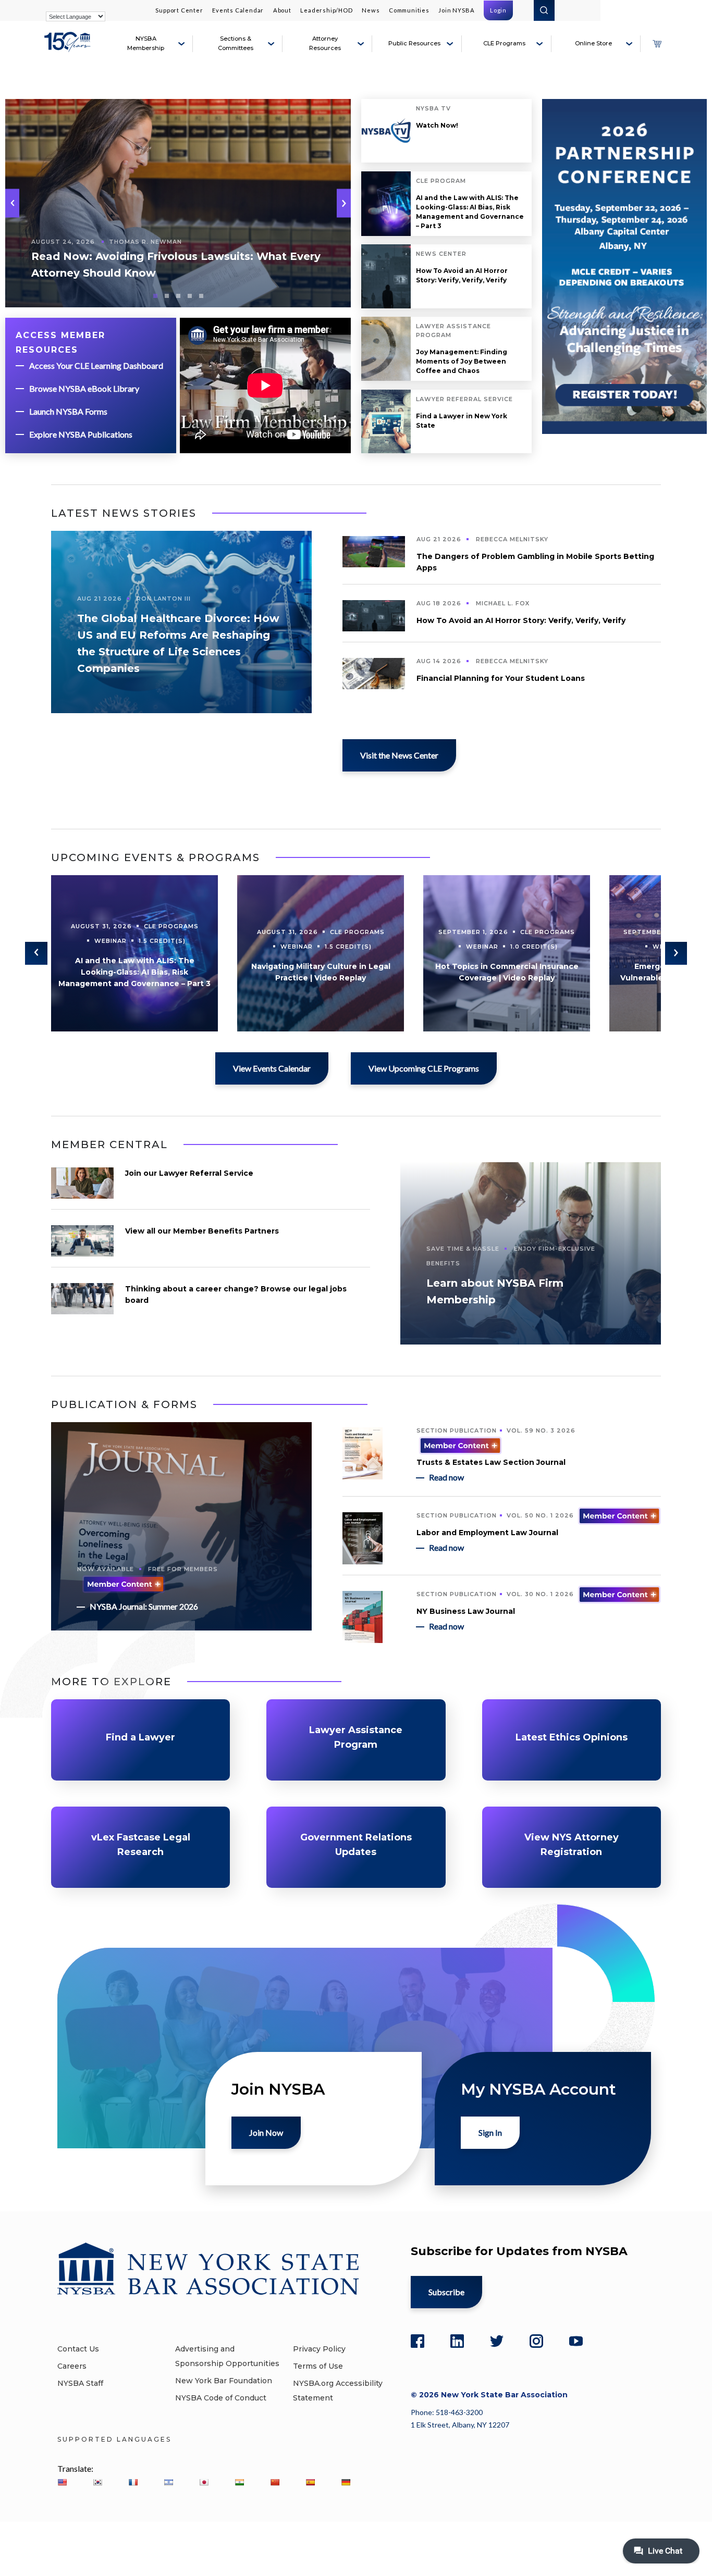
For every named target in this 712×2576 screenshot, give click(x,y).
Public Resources (414, 43)
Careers (72, 2366)
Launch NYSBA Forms (68, 411)
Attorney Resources (325, 43)
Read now (446, 1477)
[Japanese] (204, 2482)
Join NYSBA (456, 10)
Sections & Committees (236, 43)
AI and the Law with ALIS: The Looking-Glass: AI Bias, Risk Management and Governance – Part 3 (470, 212)
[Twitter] (497, 2341)
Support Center (179, 10)
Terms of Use (318, 2366)
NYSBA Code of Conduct (221, 2398)
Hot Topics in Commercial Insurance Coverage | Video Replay (507, 972)
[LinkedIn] (457, 2341)
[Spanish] (310, 2482)
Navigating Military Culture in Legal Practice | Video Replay (321, 972)
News (371, 10)
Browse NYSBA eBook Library (84, 388)
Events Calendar (238, 10)
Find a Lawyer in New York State (462, 421)
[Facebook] (418, 2341)
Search (544, 10)
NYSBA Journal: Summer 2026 (144, 1606)
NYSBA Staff (80, 2383)
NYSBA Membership (146, 43)
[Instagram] (536, 2341)
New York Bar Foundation (224, 2381)
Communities (409, 10)
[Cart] (657, 44)
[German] (346, 2482)
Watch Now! (437, 125)
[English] (62, 2482)
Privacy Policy (319, 2349)
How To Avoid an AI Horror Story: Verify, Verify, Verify (462, 275)
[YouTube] (576, 2341)
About (282, 10)
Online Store (593, 43)
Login (498, 10)
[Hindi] (239, 2482)
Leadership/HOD (326, 10)
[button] (344, 203)
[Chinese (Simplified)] (275, 2482)
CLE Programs (504, 43)
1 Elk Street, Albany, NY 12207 (460, 2425)
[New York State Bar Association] (69, 48)
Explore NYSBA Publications (81, 434)
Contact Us (78, 2349)
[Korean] (97, 2482)
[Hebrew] (168, 2482)
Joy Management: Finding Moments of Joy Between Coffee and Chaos (462, 361)
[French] (133, 2482)
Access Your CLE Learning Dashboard (96, 365)
